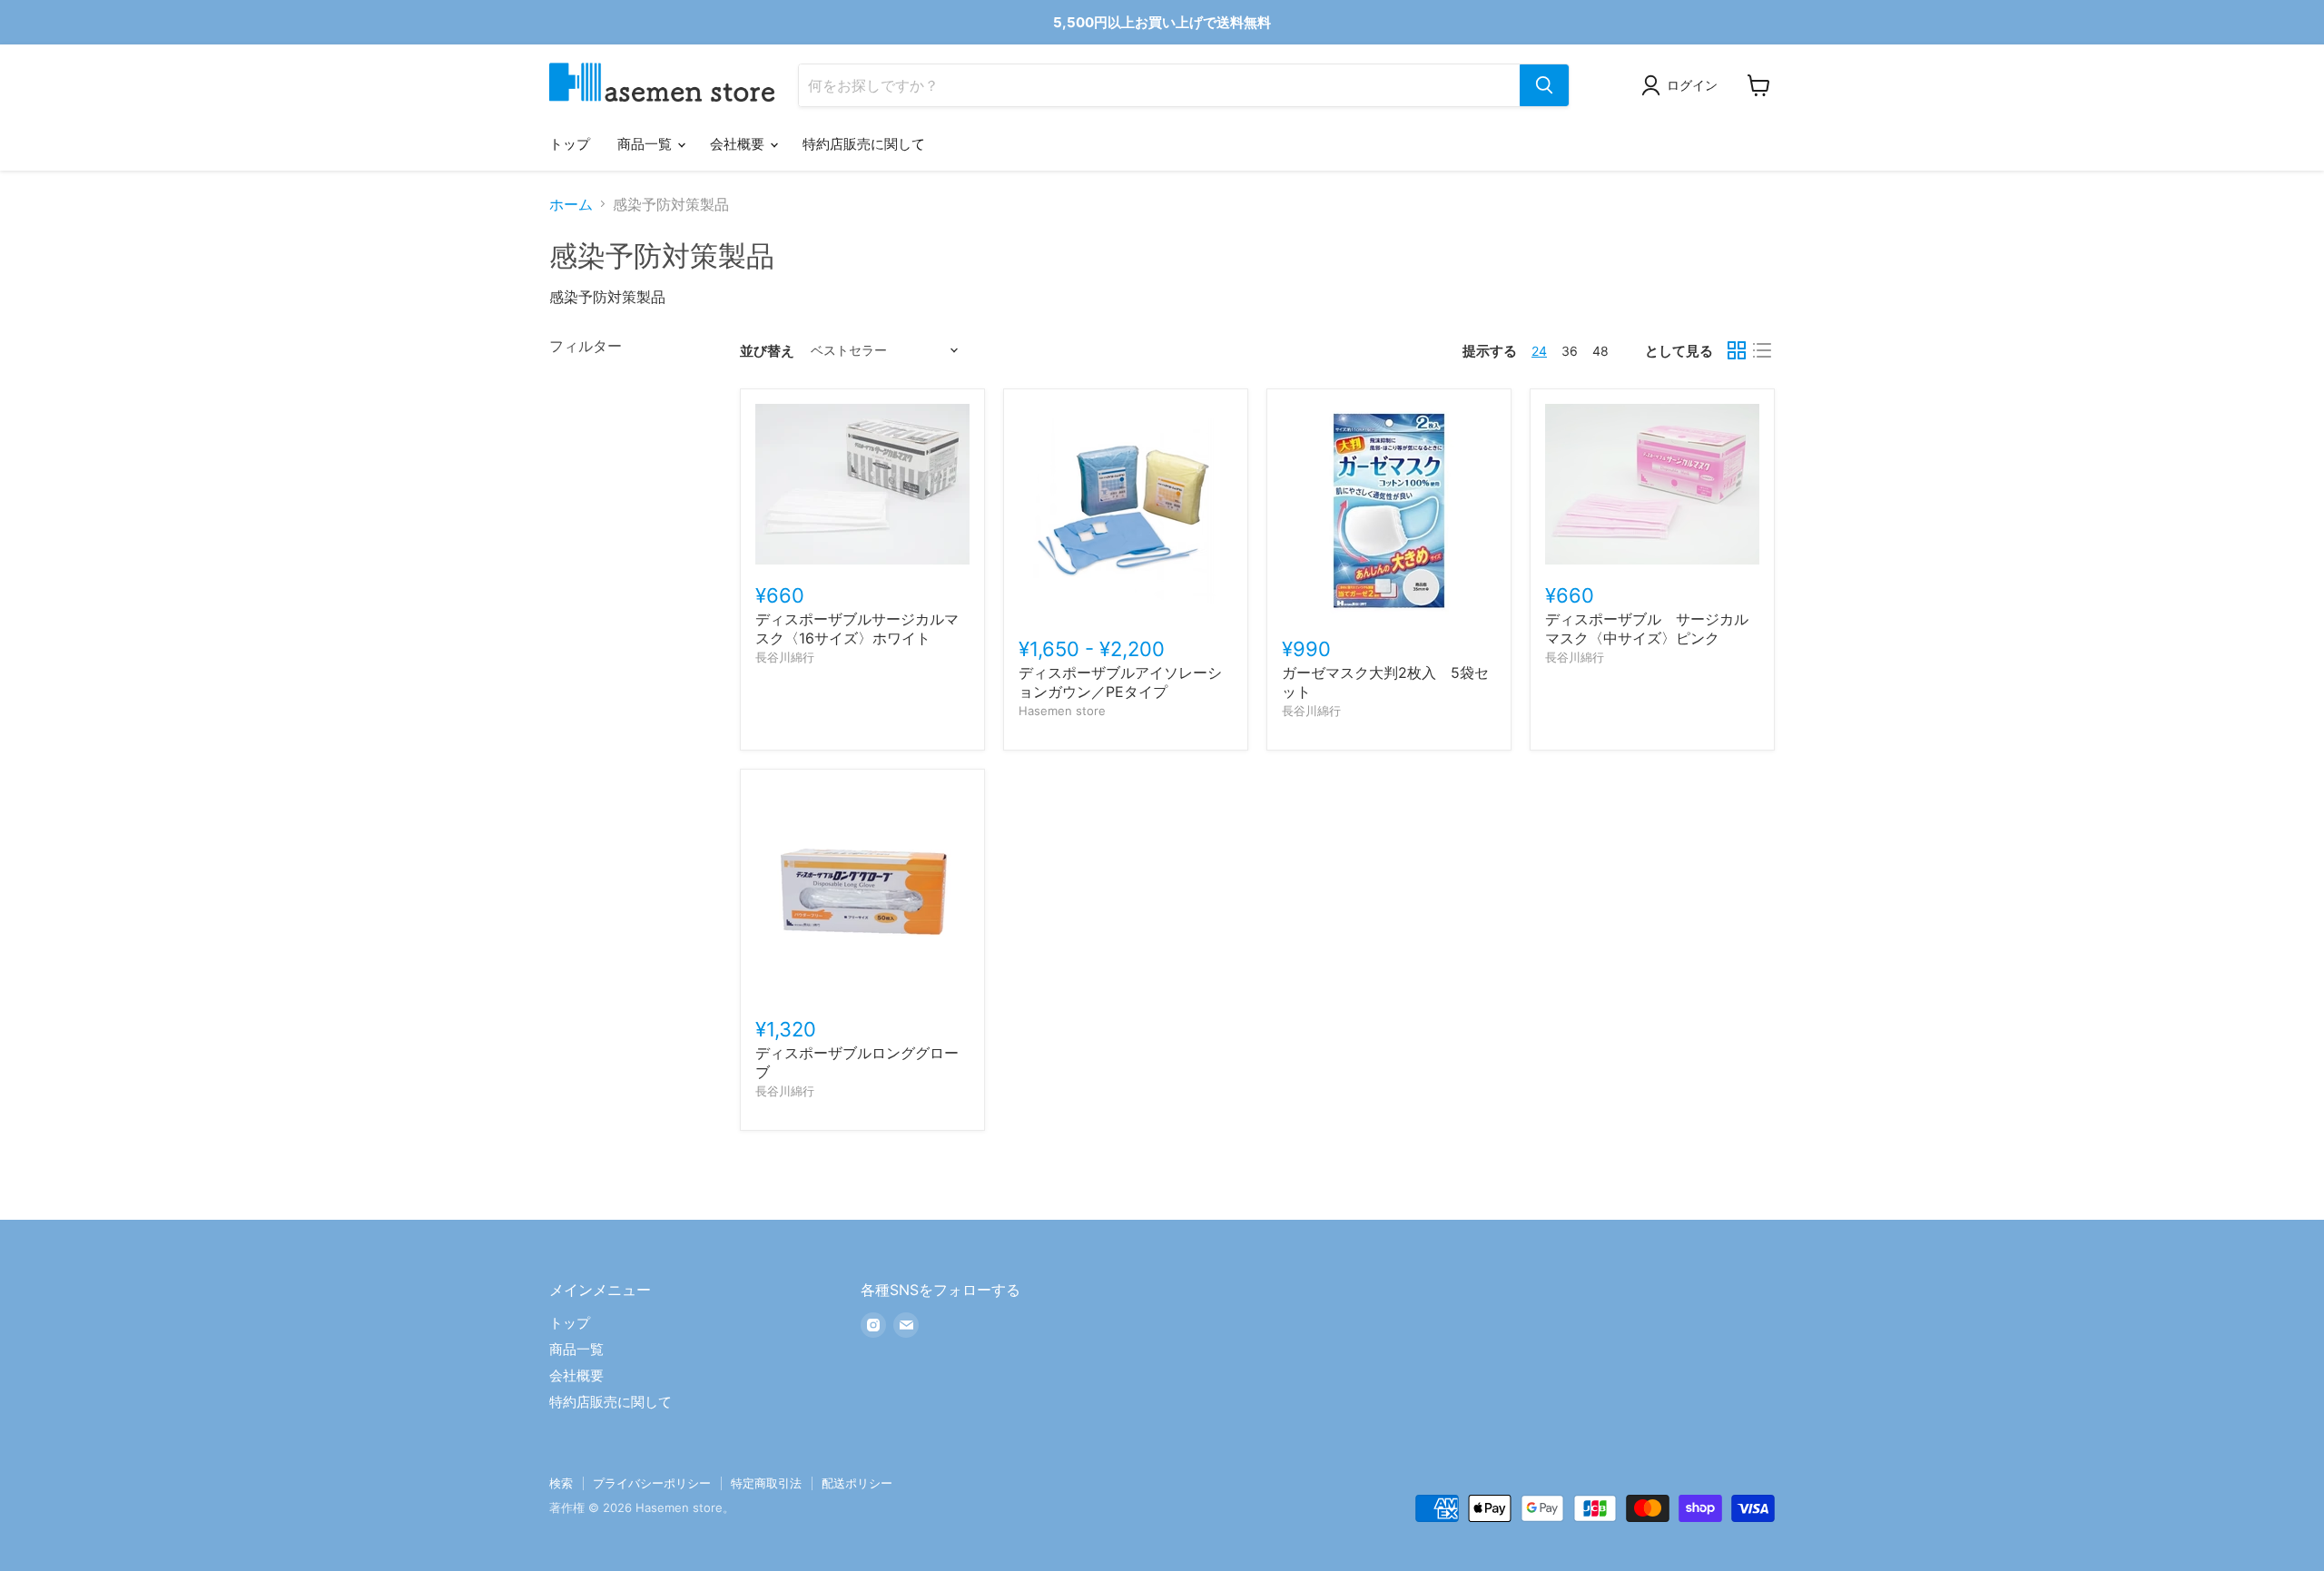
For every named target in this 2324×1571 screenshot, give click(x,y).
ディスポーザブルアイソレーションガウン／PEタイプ (1120, 682)
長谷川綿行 (785, 657)
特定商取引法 (766, 1483)
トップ (570, 144)
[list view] (1762, 350)
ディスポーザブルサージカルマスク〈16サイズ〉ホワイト (857, 628)
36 (1570, 351)
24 (1539, 351)
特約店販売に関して (864, 144)
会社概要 (739, 144)
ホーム (571, 204)
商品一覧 (646, 144)
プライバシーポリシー (652, 1483)
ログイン (1692, 85)
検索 (561, 1483)
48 (1600, 351)
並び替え (767, 351)
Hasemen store (1062, 711)
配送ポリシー (857, 1483)
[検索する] (1544, 85)
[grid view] (1737, 350)
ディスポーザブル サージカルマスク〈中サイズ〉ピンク (1647, 628)
